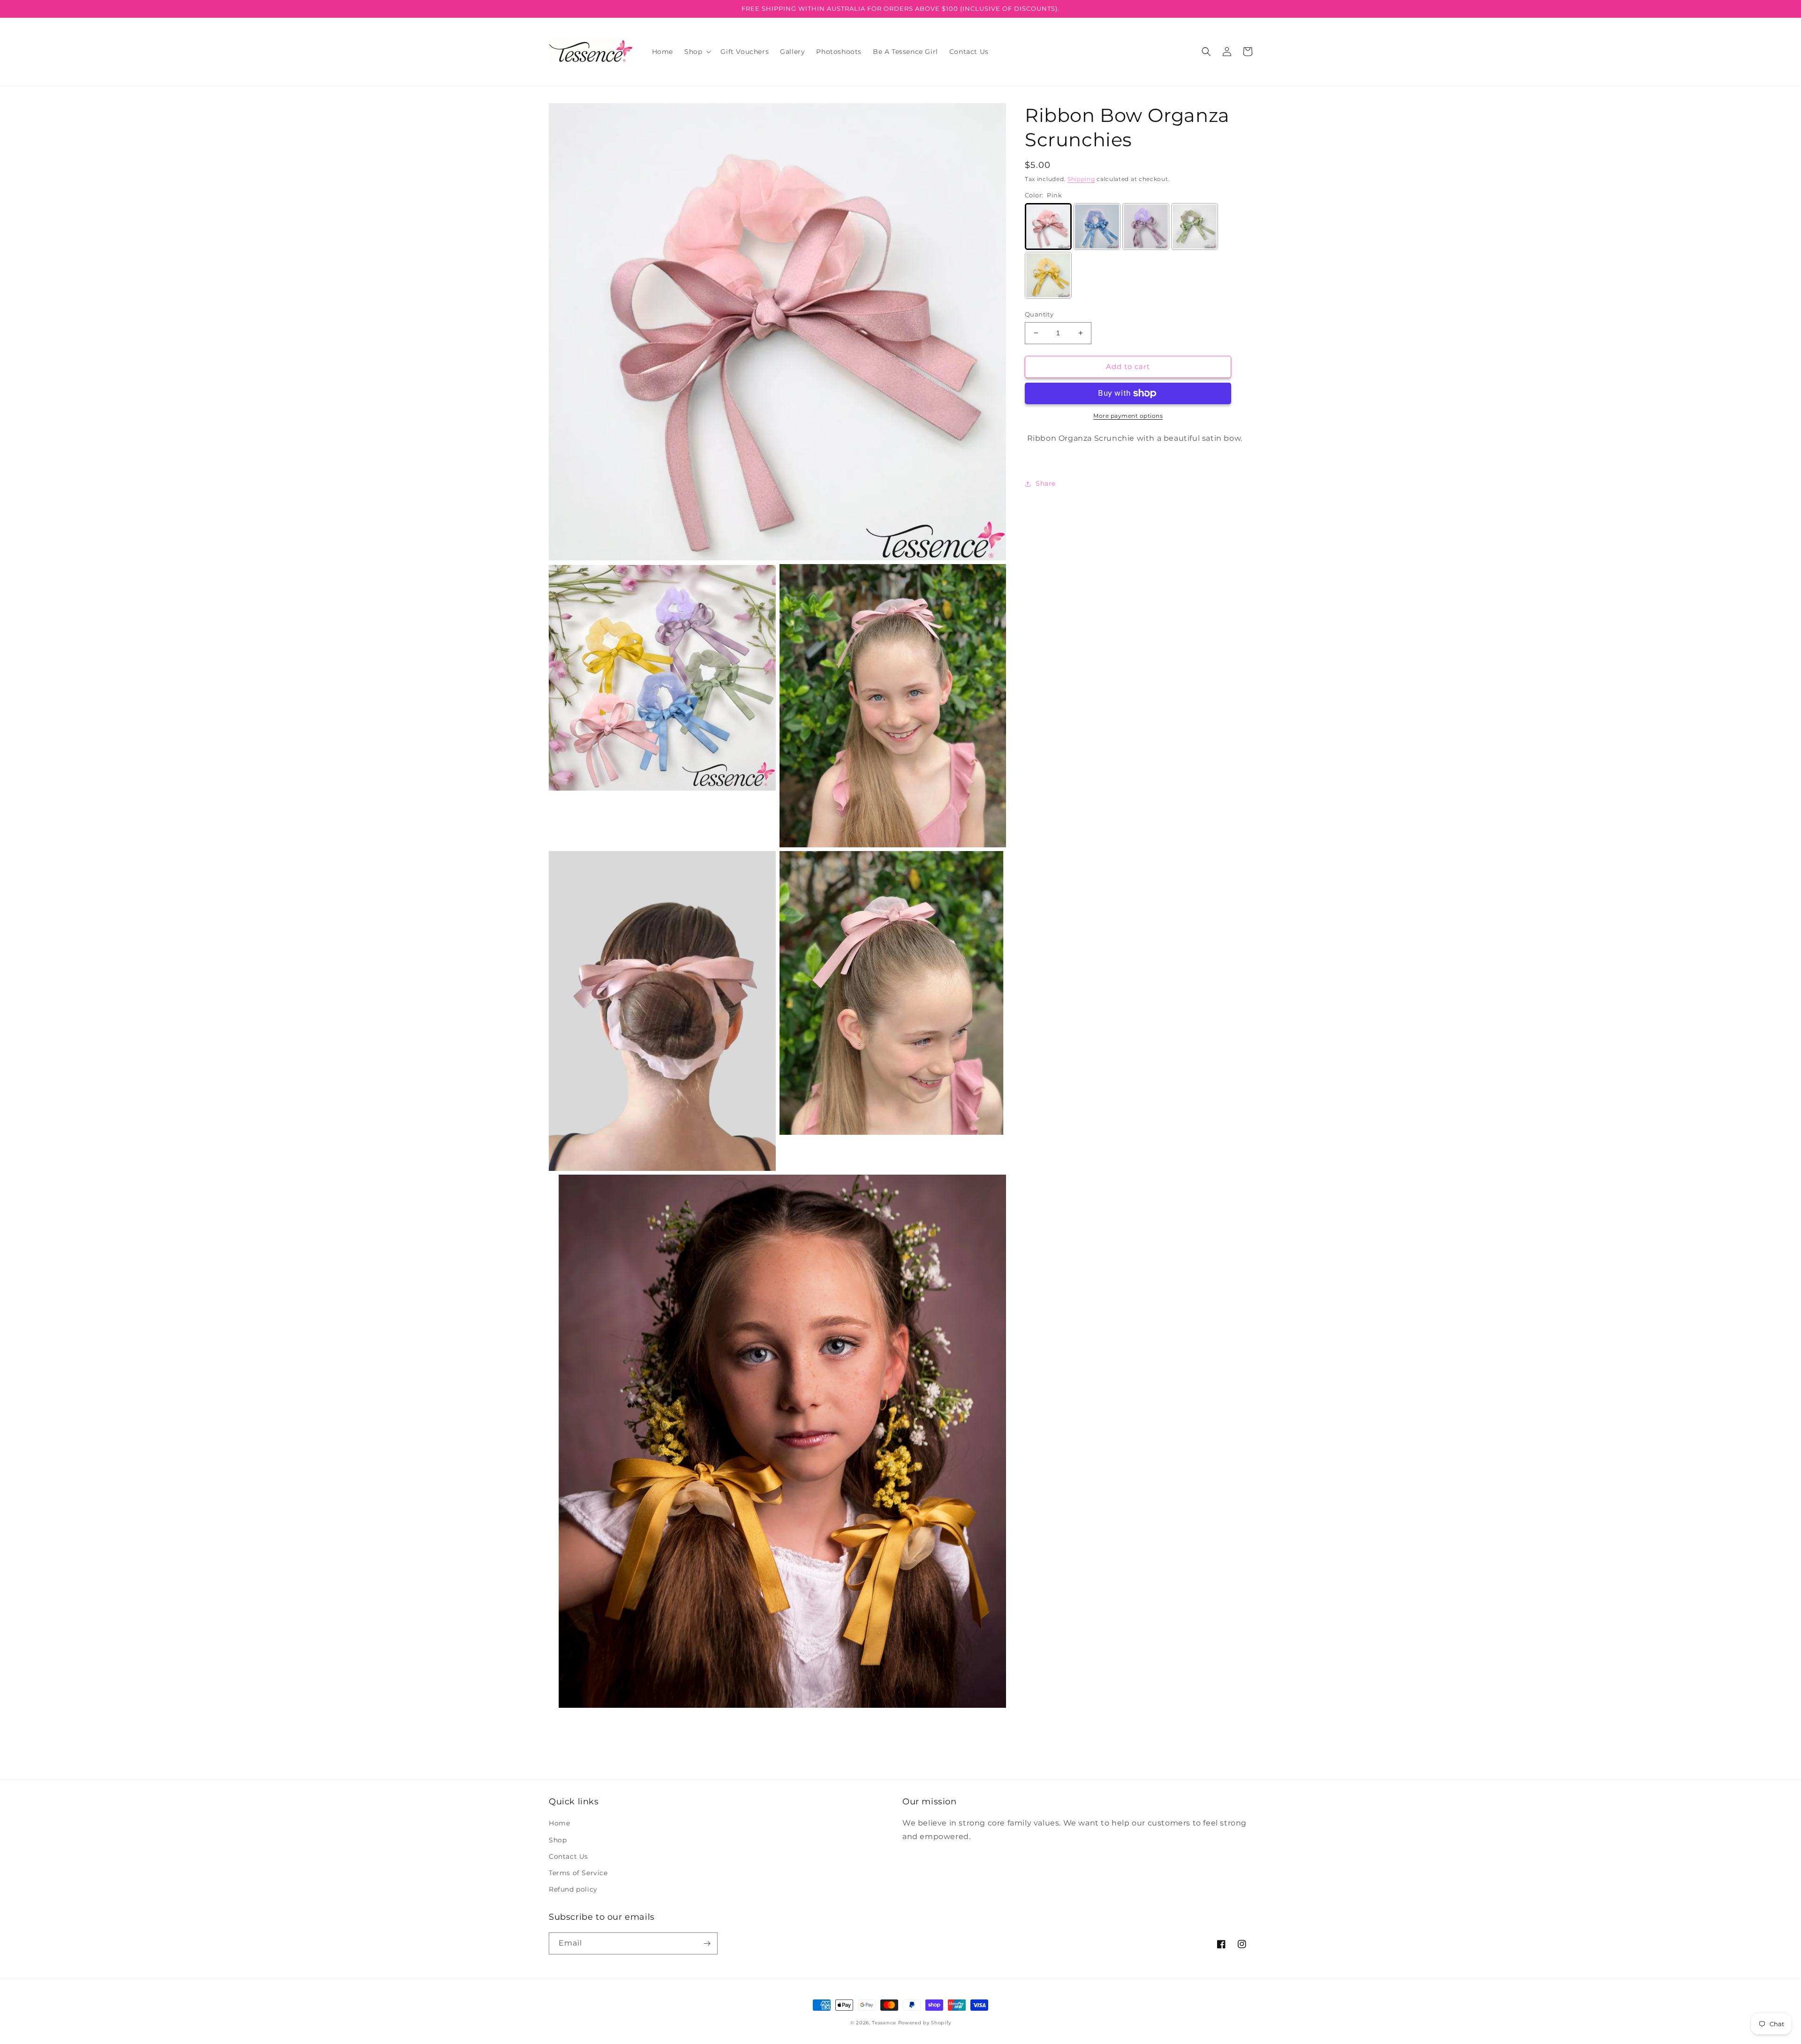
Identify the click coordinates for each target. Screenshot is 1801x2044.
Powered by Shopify (925, 2023)
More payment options (1128, 416)
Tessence (884, 2023)
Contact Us (568, 1856)
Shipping (1081, 179)
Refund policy (573, 1889)
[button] (697, 52)
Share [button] (1046, 483)
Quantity (1039, 314)
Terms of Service (578, 1873)
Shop (558, 1840)
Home (559, 1823)
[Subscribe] (707, 1943)
